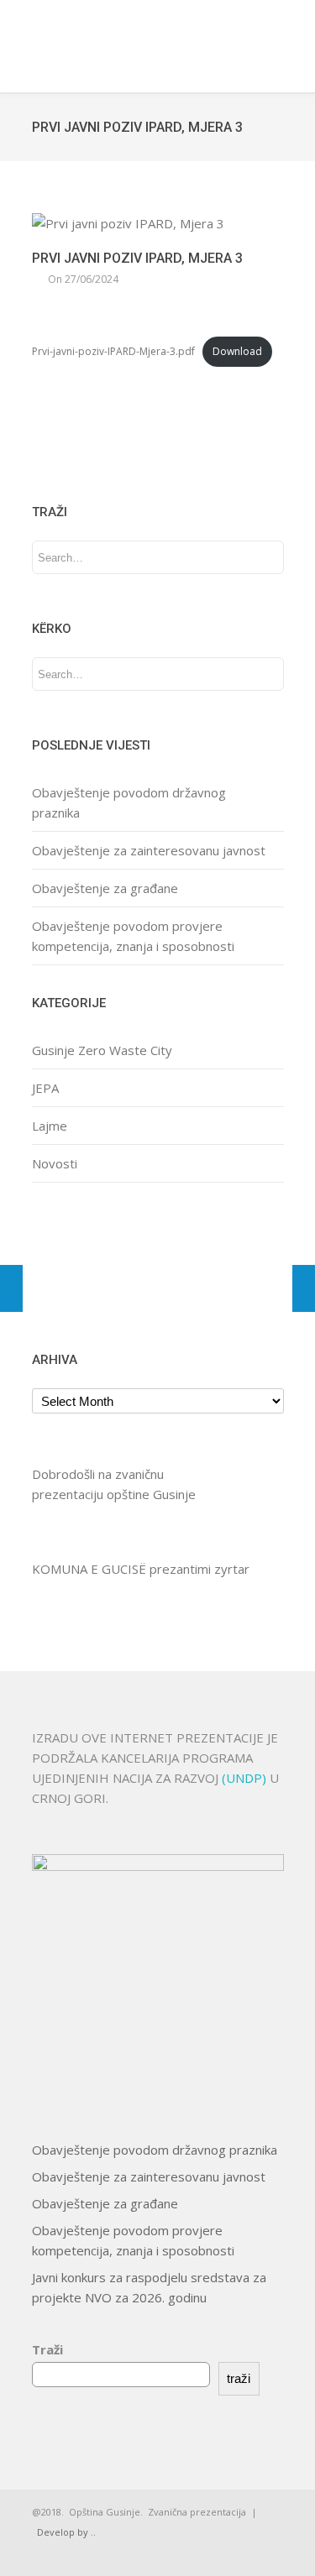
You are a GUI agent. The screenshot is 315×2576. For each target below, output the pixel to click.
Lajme (50, 1126)
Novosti (55, 1163)
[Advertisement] (84, 1264)
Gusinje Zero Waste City (102, 1050)
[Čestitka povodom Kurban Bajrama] (11, 1288)
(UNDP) (246, 1778)
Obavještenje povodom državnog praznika (155, 2150)
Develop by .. (66, 2532)
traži (239, 2378)
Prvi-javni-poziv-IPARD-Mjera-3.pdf (113, 351)
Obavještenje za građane (105, 888)
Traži (47, 2349)
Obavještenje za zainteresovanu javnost (149, 850)
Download (237, 351)
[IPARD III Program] (304, 1288)
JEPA (45, 1088)
